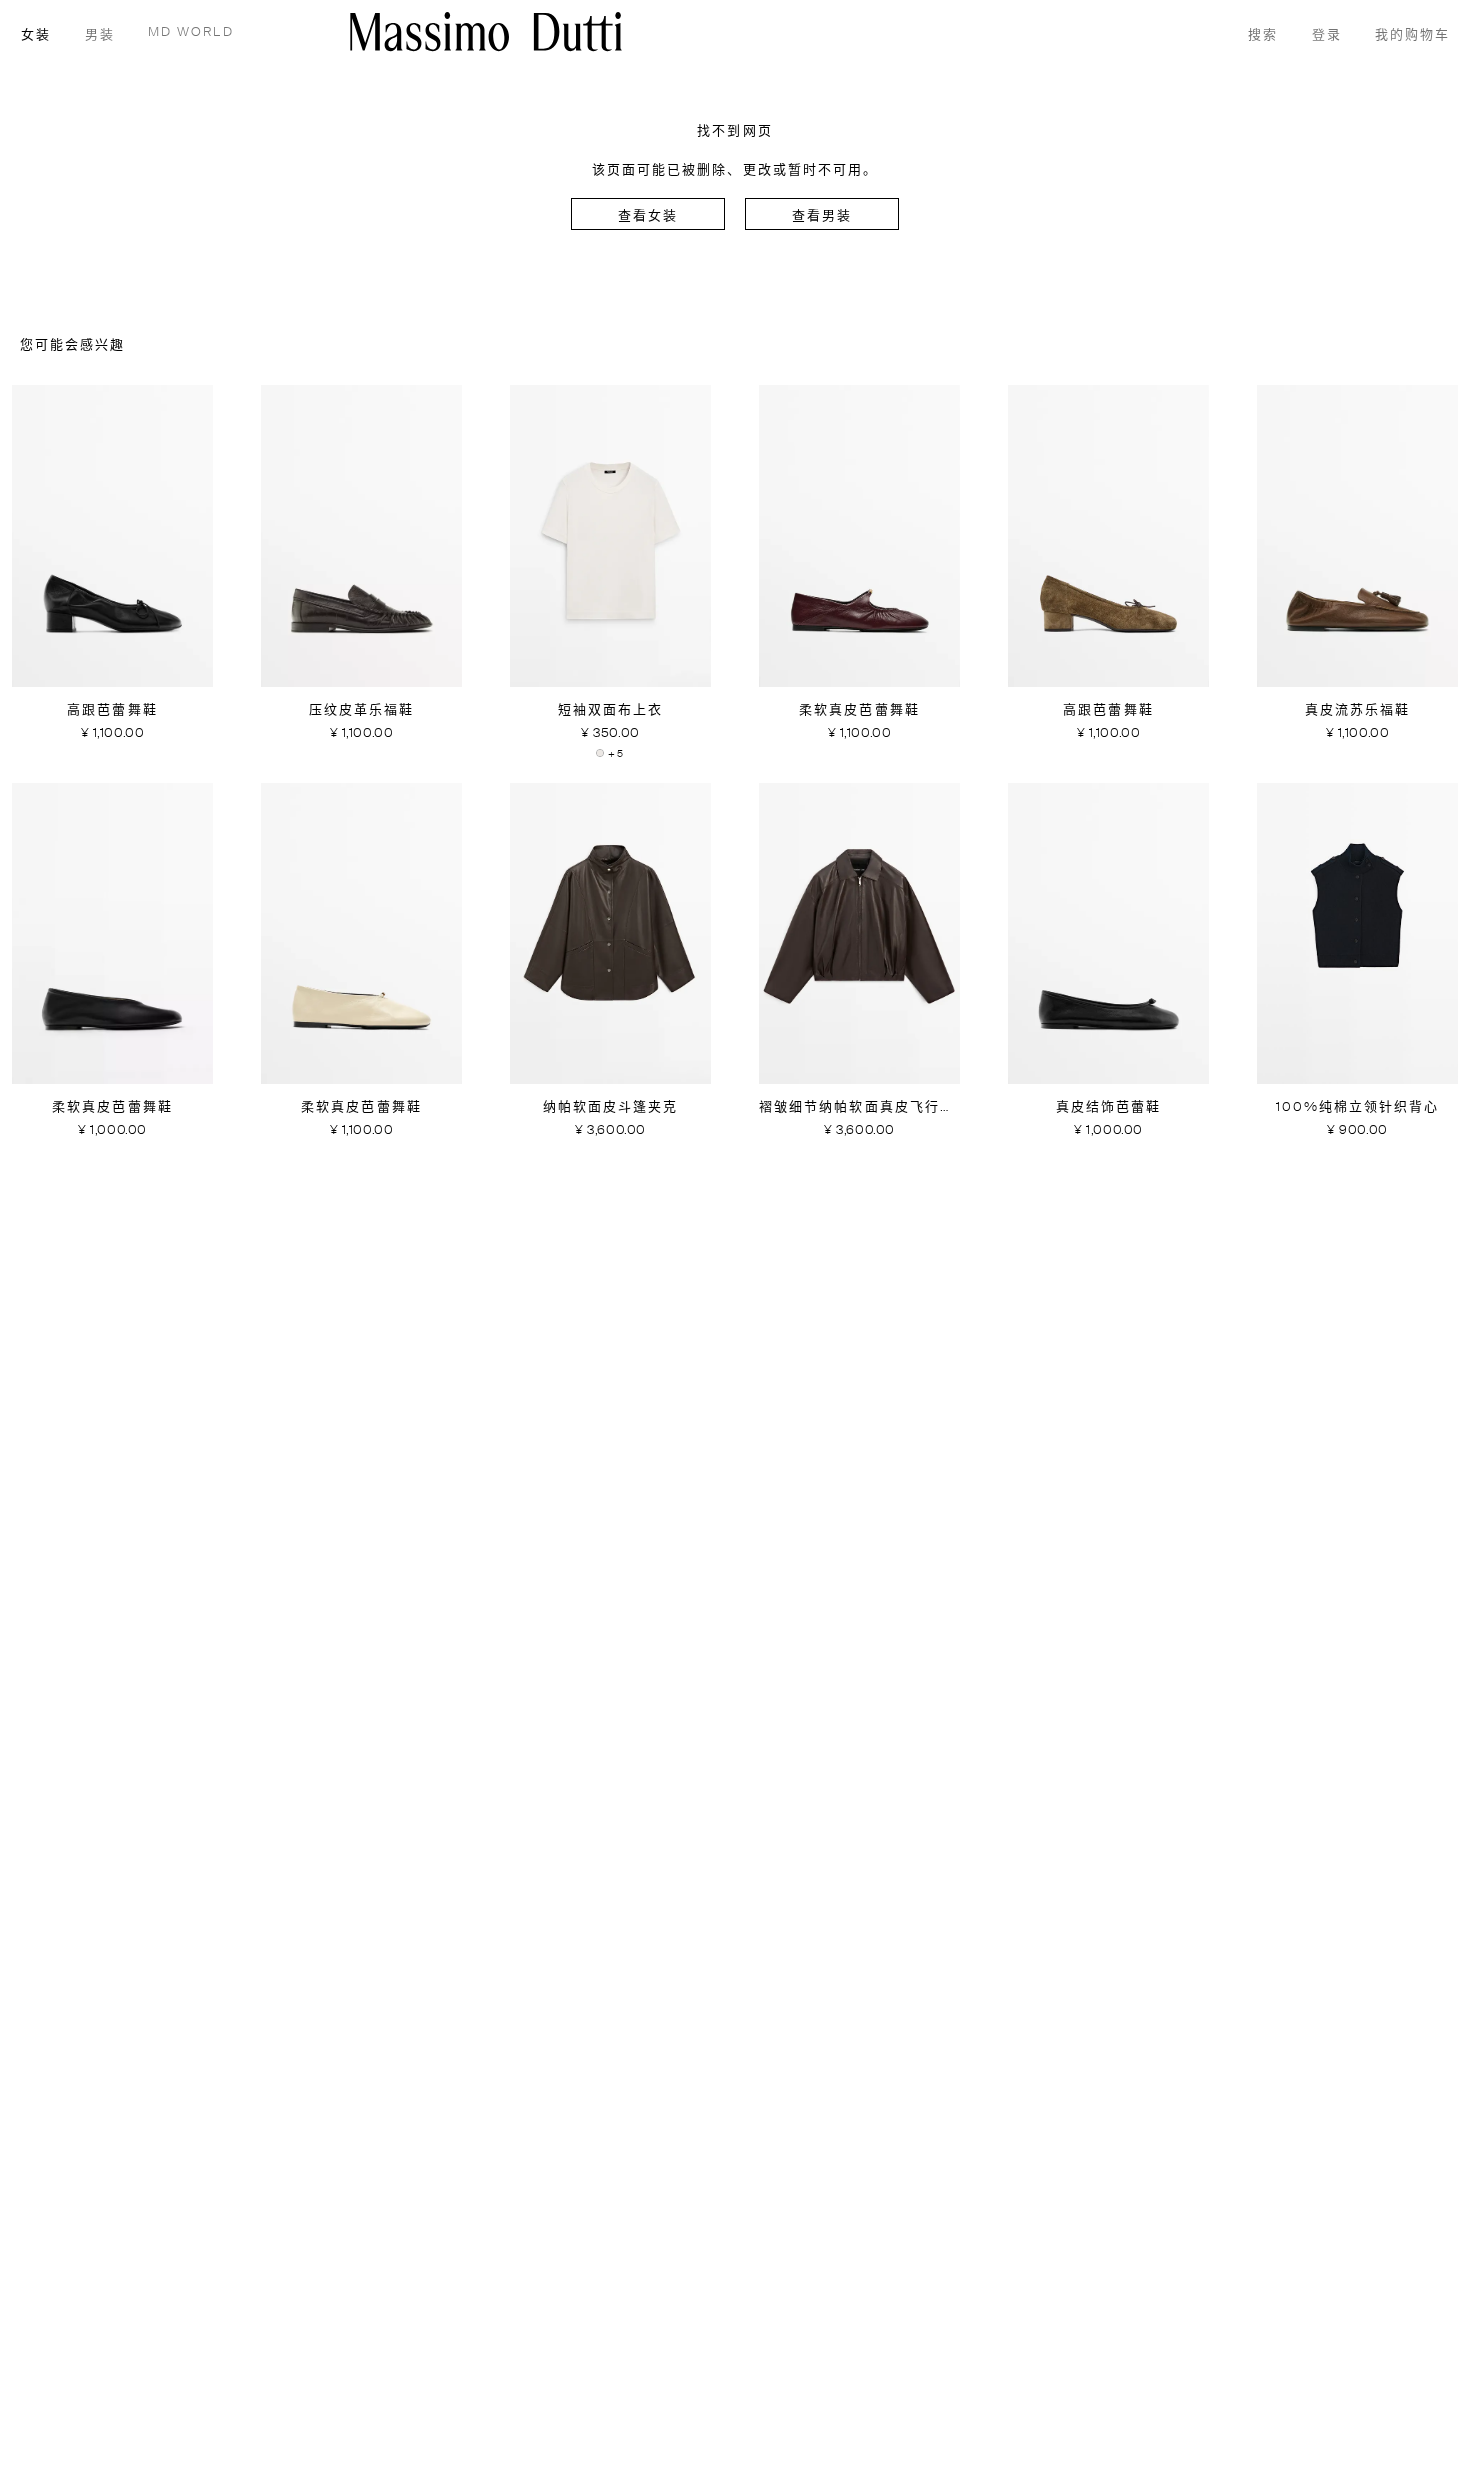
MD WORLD (191, 32)
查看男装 (822, 216)
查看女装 (648, 216)
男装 (100, 35)
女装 (36, 35)
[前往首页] (486, 31)
